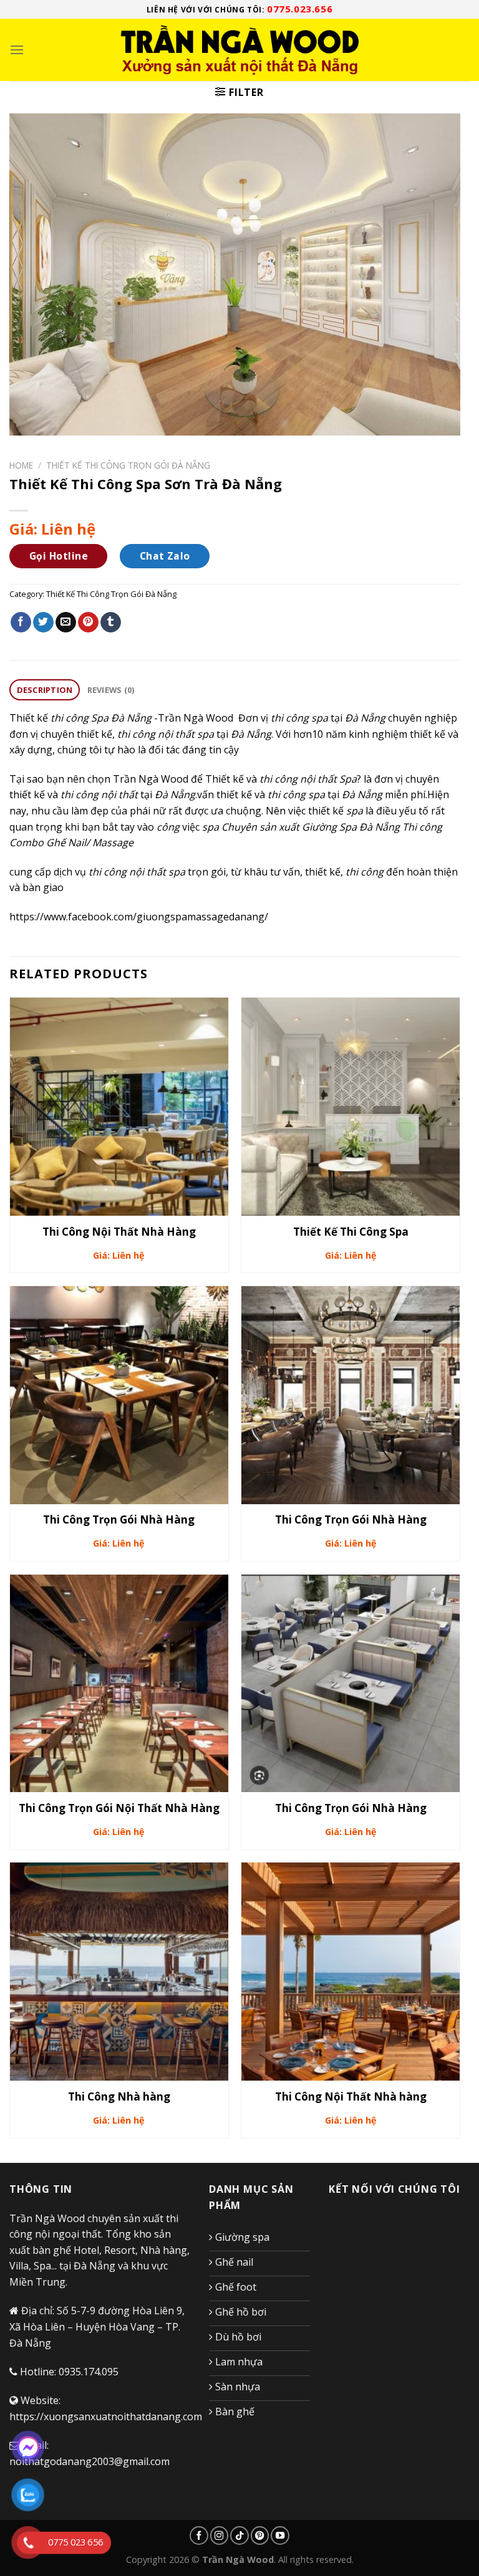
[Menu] (17, 50)
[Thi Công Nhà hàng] (119, 1972)
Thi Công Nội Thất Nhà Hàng (119, 1232)
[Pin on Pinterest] (88, 623)
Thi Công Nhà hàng (119, 2097)
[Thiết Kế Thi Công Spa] (351, 1107)
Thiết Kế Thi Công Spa (351, 1232)
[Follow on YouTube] (280, 2535)
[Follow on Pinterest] (260, 2535)
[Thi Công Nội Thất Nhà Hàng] (119, 1107)
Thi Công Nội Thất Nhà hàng (351, 2097)
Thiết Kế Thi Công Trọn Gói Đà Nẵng (128, 465)
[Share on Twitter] (43, 623)
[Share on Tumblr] (111, 623)
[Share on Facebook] (21, 623)
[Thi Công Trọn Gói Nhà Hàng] (119, 1395)
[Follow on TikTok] (239, 2535)
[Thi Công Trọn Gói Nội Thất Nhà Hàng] (119, 1684)
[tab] (45, 690)
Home (21, 465)
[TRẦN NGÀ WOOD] (239, 50)
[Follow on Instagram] (220, 2535)
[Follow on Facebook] (199, 2535)
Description (45, 690)
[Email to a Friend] (66, 623)
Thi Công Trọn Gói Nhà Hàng (119, 1520)
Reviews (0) (111, 690)
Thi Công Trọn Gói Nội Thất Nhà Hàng (119, 1808)
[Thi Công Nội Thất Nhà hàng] (351, 1972)
